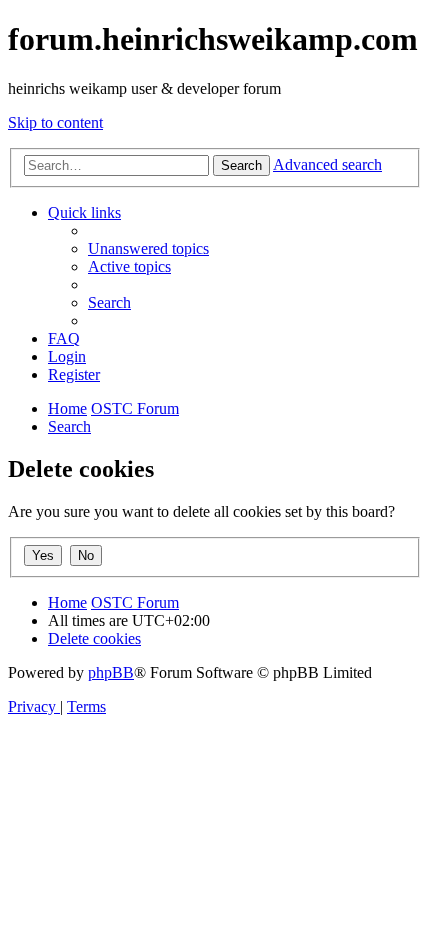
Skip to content (55, 122)
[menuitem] (148, 248)
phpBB (111, 672)
